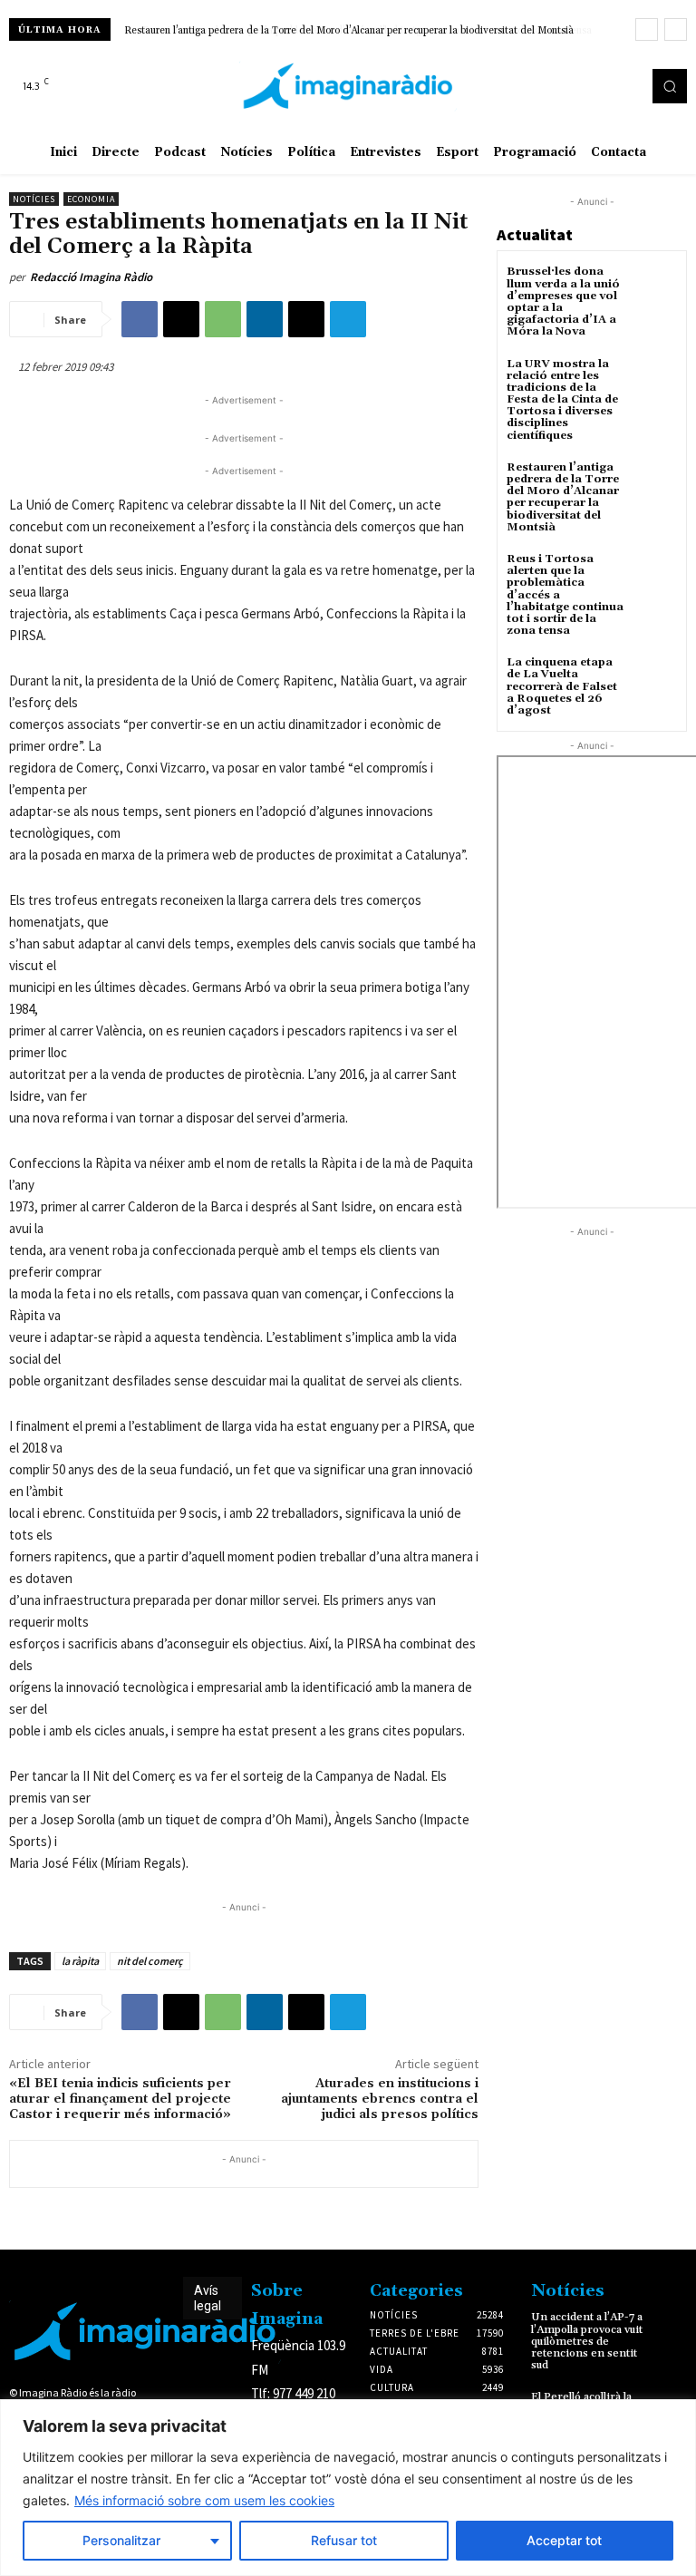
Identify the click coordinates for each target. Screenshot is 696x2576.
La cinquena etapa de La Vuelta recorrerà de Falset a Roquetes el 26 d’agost (562, 686)
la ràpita (80, 1961)
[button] (670, 86)
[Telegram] (348, 319)
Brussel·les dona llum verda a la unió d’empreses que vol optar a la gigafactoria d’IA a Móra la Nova (563, 301)
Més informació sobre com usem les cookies (204, 2500)
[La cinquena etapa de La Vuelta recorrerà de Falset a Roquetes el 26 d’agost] (655, 679)
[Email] (306, 319)
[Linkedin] (265, 319)
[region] (348, 2488)
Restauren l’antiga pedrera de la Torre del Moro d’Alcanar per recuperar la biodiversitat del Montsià (563, 497)
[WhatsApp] (223, 319)
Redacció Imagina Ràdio (91, 277)
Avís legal (208, 2298)
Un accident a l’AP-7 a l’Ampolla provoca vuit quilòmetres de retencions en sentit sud (587, 2341)
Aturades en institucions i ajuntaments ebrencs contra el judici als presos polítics (380, 2099)
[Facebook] (580, 86)
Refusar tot (344, 2540)
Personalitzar (121, 2540)
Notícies (34, 199)
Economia (91, 199)
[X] (631, 86)
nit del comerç (150, 1961)
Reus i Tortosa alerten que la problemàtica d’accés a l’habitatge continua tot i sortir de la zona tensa (353, 31)
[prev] (647, 29)
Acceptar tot (564, 2540)
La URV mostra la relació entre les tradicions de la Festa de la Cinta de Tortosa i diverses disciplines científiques (562, 400)
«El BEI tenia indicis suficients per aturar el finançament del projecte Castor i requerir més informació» (120, 2099)
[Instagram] (605, 86)
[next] (676, 29)
